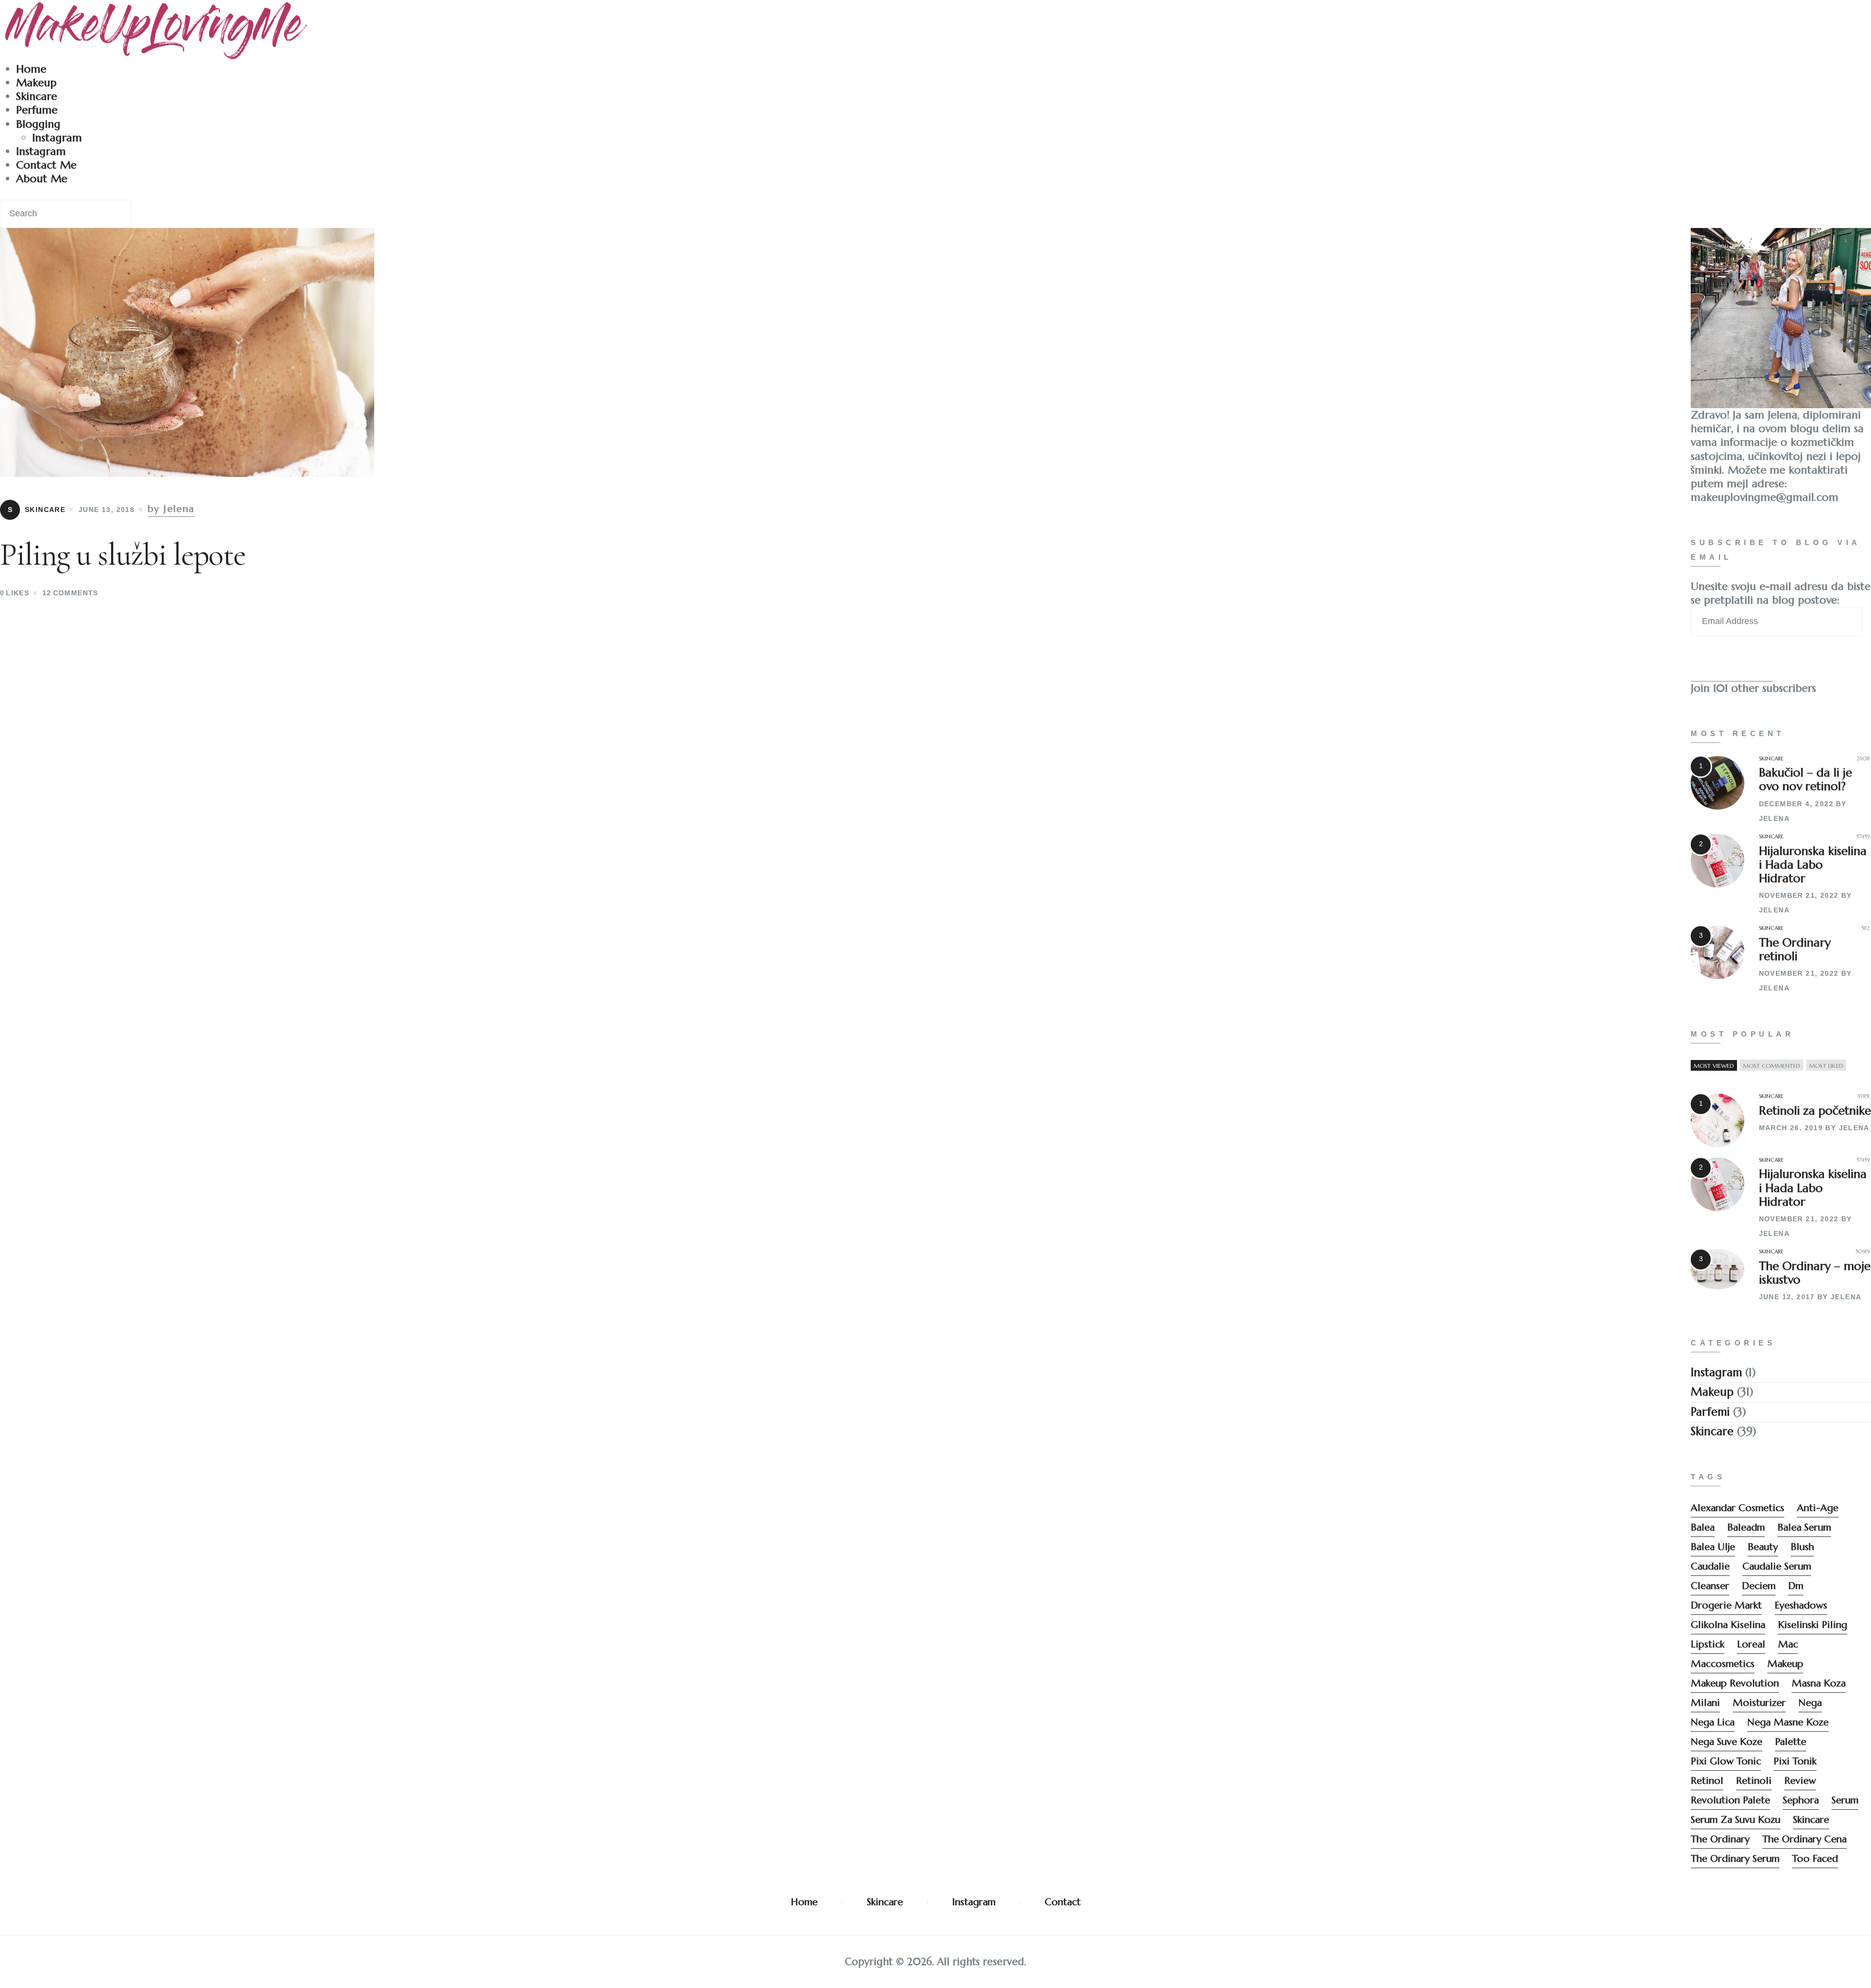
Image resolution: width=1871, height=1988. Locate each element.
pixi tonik (1795, 1761)
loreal (1751, 1644)
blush (1802, 1547)
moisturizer (1759, 1703)
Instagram (57, 138)
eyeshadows (1801, 1605)
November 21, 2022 (1799, 895)
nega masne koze (1788, 1722)
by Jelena (171, 509)
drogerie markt (1726, 1605)
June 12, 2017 (1787, 1297)
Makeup (36, 83)
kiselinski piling (1813, 1625)
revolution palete (1730, 1800)
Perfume (37, 110)
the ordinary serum (1735, 1859)
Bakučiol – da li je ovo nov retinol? (1805, 779)
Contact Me (46, 165)
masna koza (1819, 1683)
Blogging (38, 124)
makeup (1785, 1664)
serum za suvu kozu (1736, 1820)
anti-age (1818, 1508)
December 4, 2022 (1796, 804)
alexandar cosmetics (1737, 1508)
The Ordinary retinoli (1795, 949)
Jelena (1774, 818)
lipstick (1708, 1644)
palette (1791, 1742)
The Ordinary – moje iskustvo (1815, 1273)
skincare (1811, 1820)
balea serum (1804, 1527)
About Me (42, 179)
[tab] (1714, 1066)
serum (1845, 1800)
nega (1810, 1703)
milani (1705, 1703)
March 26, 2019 (1791, 1128)
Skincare (37, 96)
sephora (1801, 1800)
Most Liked (1826, 1066)
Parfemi (1710, 1412)
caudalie (1710, 1566)
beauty (1763, 1547)
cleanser (1710, 1586)
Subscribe (1732, 663)
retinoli (1754, 1781)
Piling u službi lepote (123, 555)
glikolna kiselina (1728, 1625)
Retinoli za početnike (1815, 1111)
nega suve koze (1727, 1742)
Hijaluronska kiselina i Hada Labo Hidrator (1813, 865)
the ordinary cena (1804, 1839)
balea (1703, 1527)
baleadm (1746, 1527)
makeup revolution (1735, 1683)
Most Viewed (1714, 1066)
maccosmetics (1723, 1664)
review (1800, 1781)
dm (1796, 1586)
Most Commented (1772, 1066)
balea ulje (1713, 1547)
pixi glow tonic (1726, 1761)
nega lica (1713, 1722)
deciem (1759, 1586)
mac (1788, 1644)
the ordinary (1720, 1839)
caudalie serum (1777, 1566)
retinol (1707, 1781)
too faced (1815, 1859)
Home (31, 69)
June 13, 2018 (106, 510)
